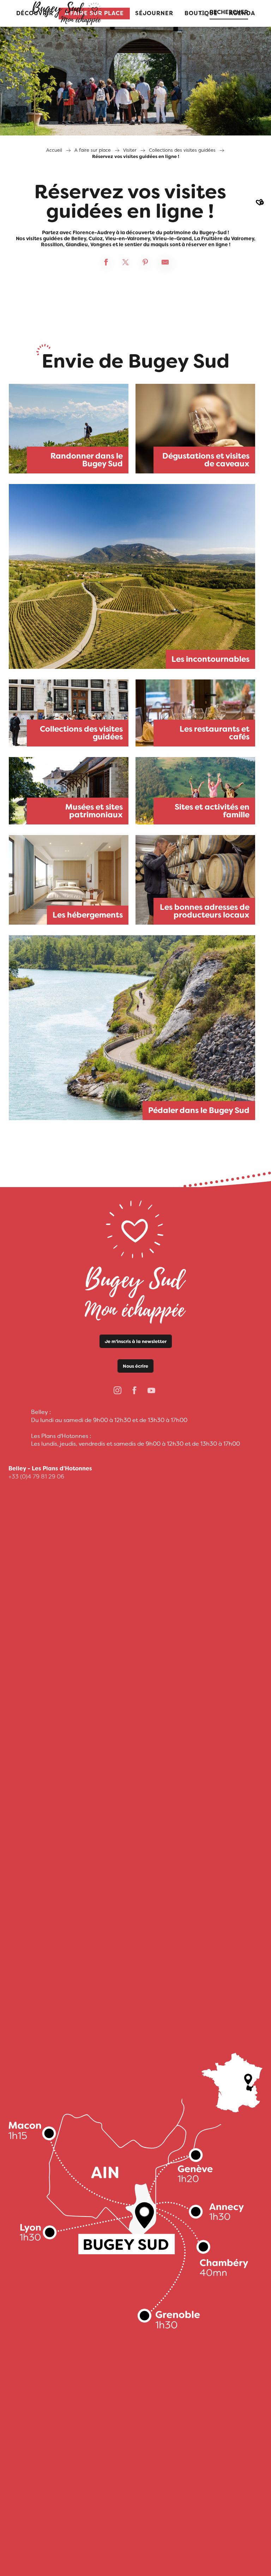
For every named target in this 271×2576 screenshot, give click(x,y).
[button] (154, 14)
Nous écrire (135, 1366)
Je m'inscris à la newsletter (136, 1341)
